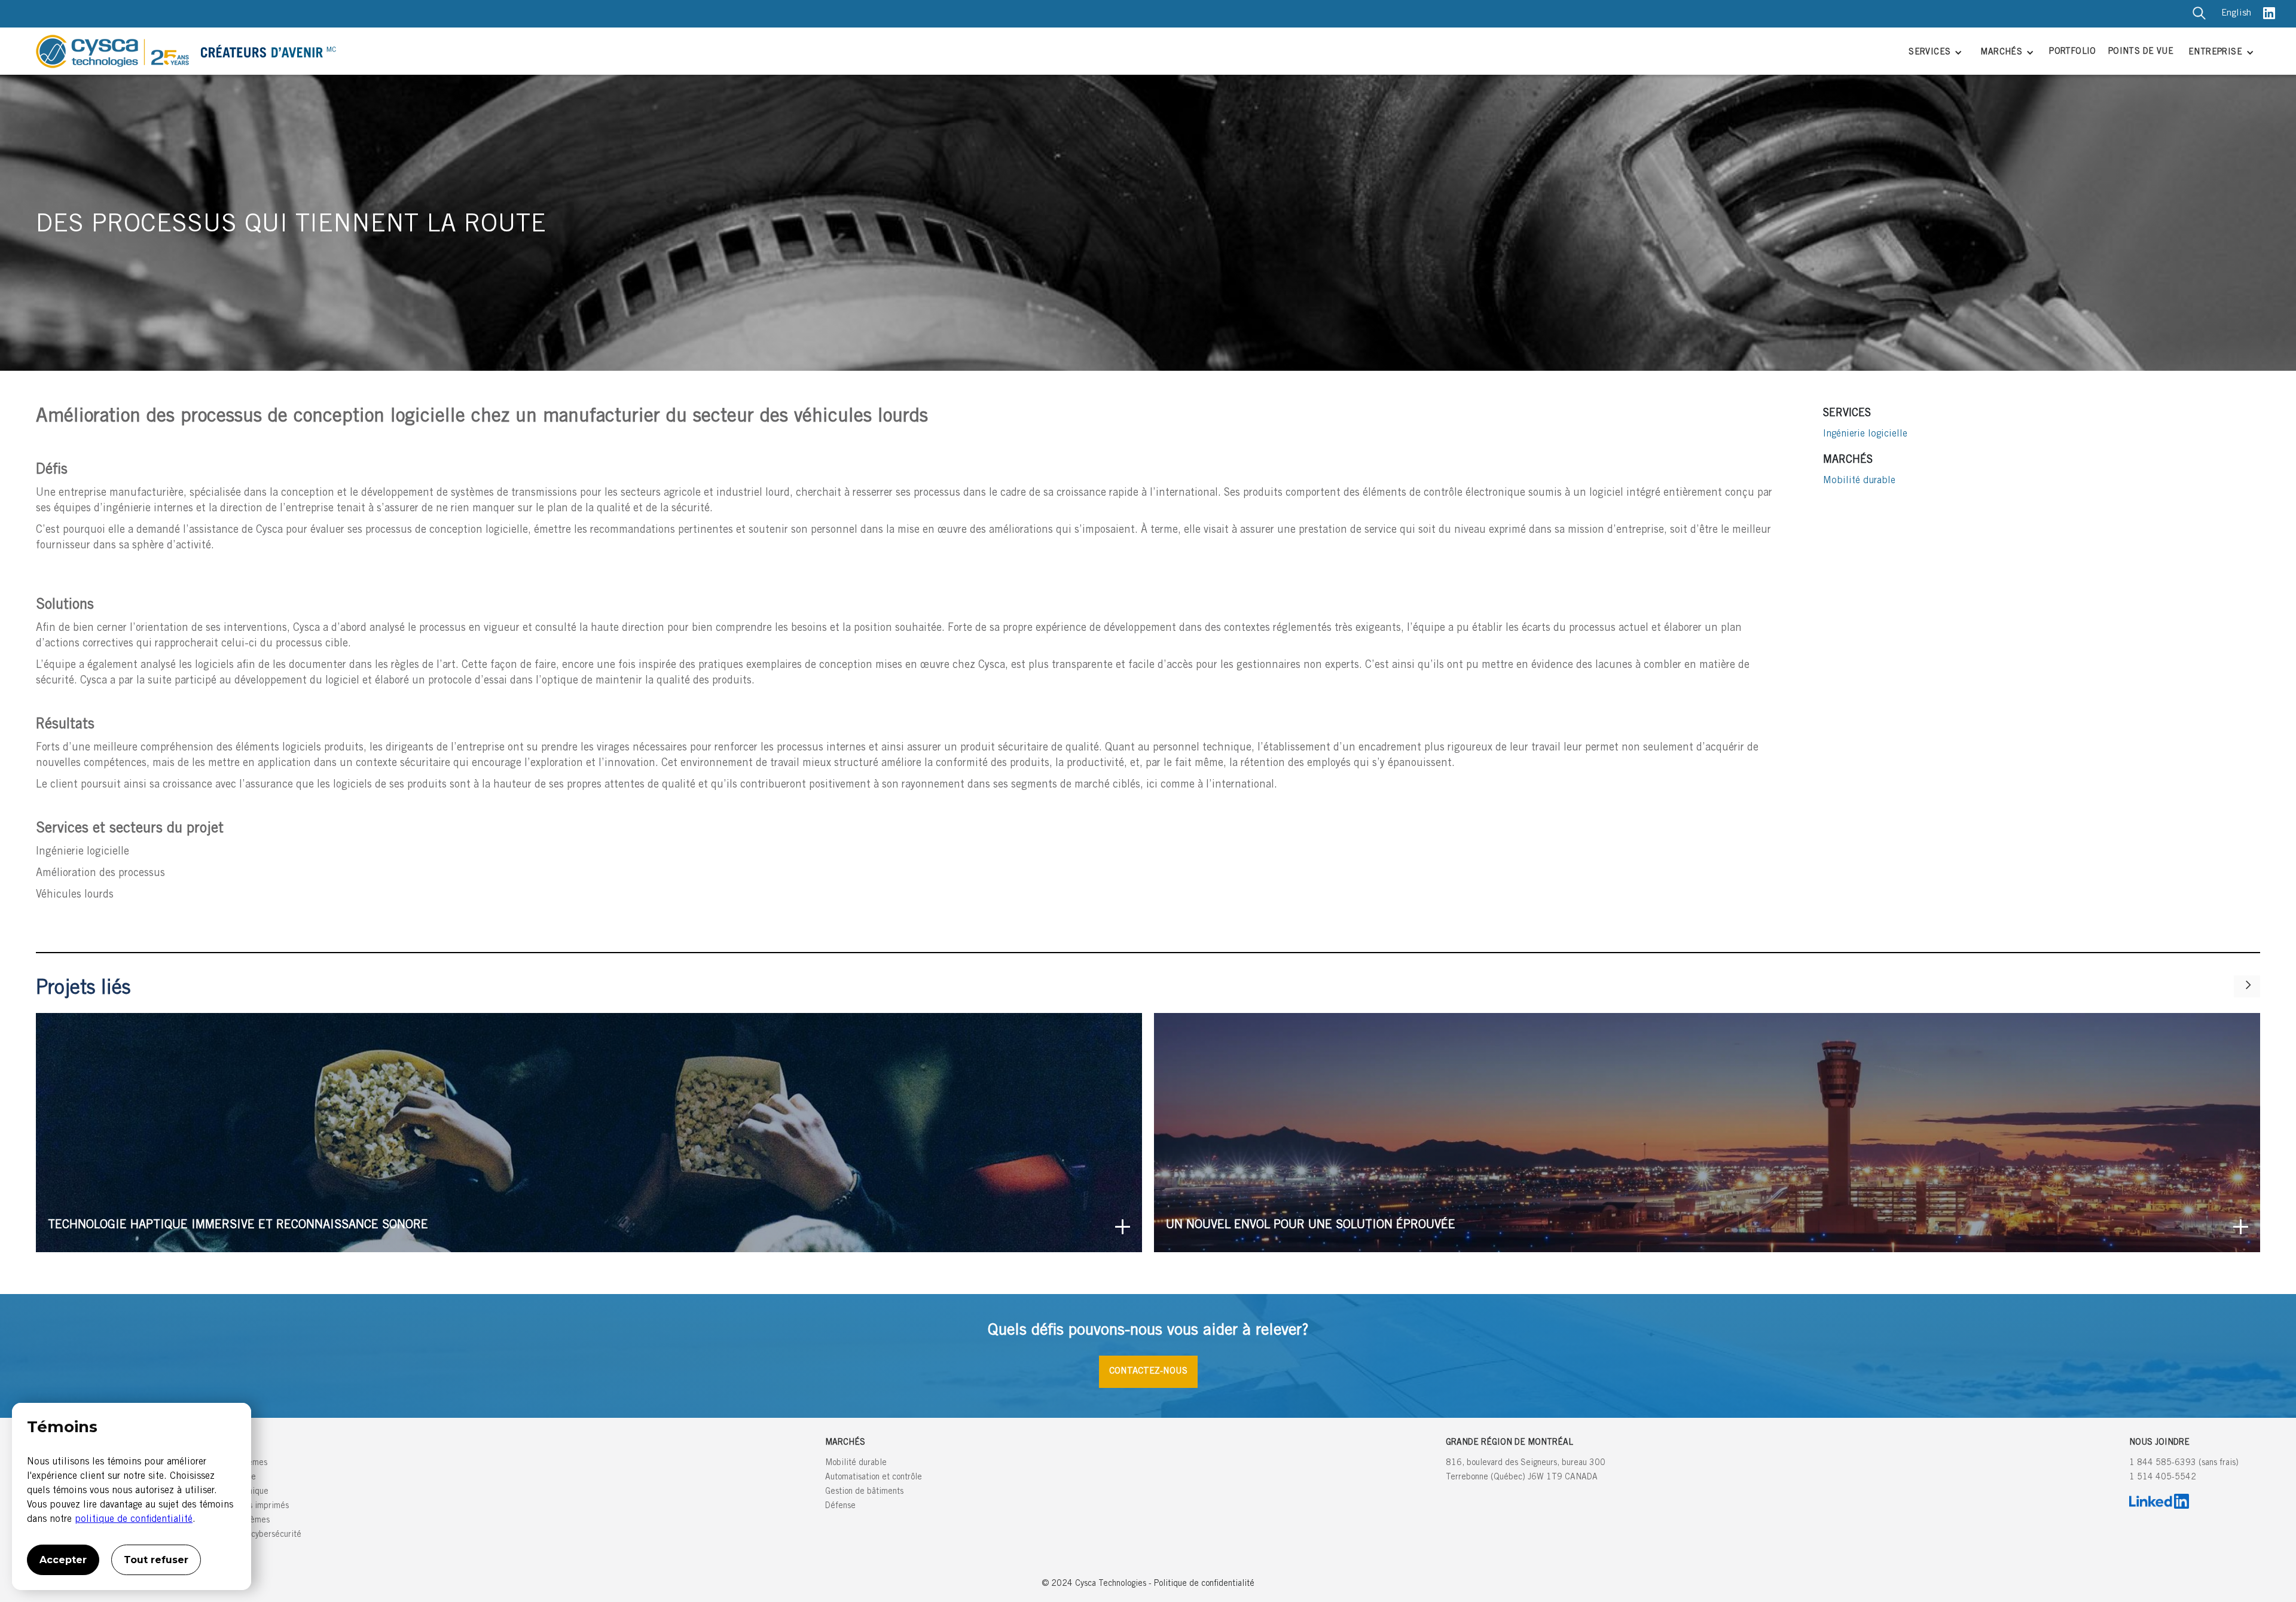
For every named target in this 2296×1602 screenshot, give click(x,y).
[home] (962, 51)
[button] (1934, 54)
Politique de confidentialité (1204, 1584)
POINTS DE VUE (2141, 52)
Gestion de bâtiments (864, 1492)
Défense (840, 1506)
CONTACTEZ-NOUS (1148, 1371)
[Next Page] (2247, 986)
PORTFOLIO (2073, 52)
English (2236, 13)
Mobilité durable (1859, 481)
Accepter (63, 1560)
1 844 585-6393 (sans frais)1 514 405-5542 (2184, 1470)
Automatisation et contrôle (874, 1478)
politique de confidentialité (134, 1519)
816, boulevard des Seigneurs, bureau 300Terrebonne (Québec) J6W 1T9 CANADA (1526, 1470)
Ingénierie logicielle (1865, 434)
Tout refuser (156, 1560)
